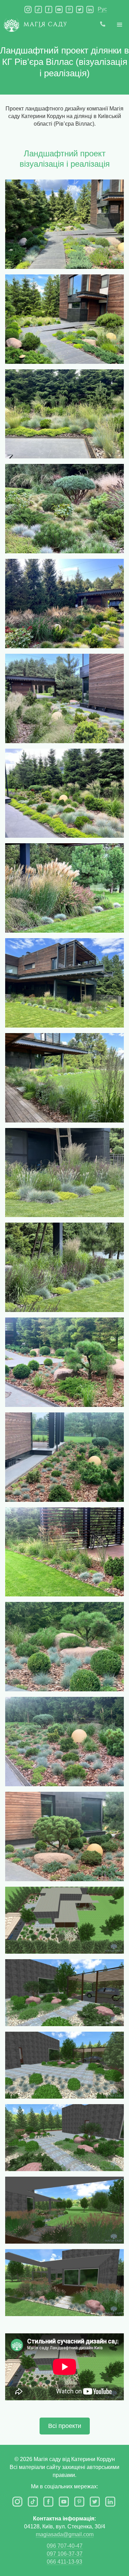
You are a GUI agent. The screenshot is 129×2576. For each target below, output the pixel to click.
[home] (33, 27)
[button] (120, 25)
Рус (102, 9)
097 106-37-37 (65, 2554)
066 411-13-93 (64, 2562)
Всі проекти (65, 2426)
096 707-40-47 (65, 2546)
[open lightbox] (64, 224)
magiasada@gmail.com (65, 2534)
